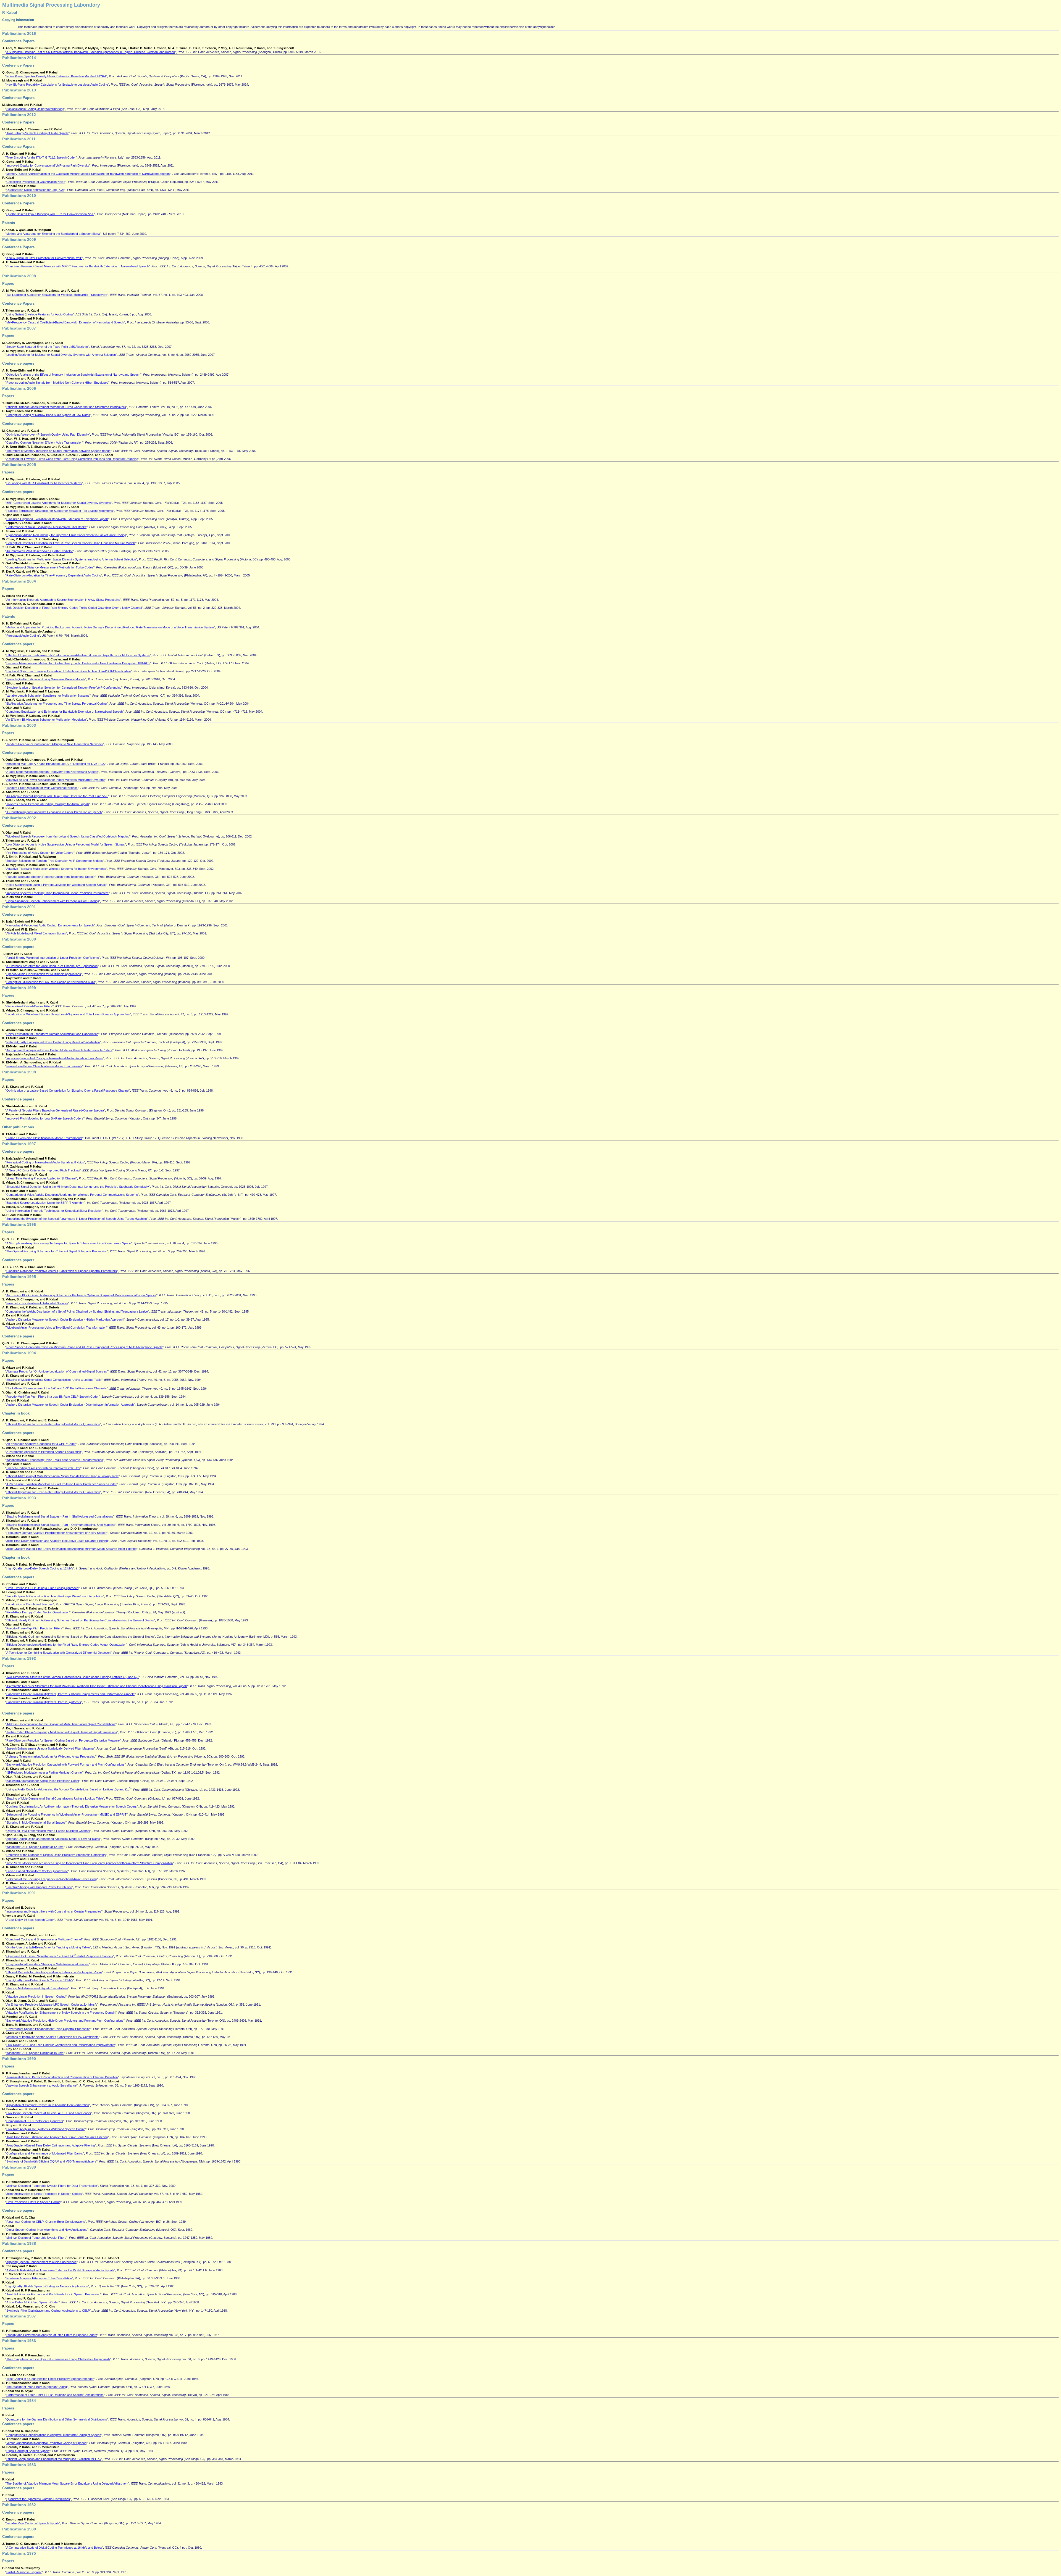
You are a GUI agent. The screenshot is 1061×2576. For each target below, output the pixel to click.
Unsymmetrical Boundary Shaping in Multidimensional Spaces (48, 1964)
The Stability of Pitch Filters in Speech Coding (37, 2387)
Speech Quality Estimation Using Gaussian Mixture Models (46, 679)
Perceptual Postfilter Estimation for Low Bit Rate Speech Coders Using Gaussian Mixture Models (71, 543)
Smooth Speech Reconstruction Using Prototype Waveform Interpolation (55, 1596)
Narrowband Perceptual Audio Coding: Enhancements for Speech (50, 925)
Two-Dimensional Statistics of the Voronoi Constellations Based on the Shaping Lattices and (73, 1677)
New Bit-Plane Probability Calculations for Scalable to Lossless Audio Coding (57, 85)
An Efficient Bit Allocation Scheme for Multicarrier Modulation (46, 720)
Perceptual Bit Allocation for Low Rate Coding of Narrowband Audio (51, 982)
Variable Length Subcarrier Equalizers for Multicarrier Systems (48, 696)
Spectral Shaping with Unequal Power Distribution (39, 1887)
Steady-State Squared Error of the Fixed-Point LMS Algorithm (47, 347)
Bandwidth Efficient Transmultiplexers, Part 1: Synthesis (44, 1702)
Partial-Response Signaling (24, 2572)
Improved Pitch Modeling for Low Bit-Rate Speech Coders (45, 1118)
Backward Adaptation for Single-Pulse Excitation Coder (43, 1781)
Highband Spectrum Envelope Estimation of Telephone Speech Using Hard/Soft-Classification (69, 671)
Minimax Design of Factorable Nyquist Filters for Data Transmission (52, 2186)
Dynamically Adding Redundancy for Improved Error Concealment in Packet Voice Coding (66, 535)
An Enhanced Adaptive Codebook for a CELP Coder (41, 1444)
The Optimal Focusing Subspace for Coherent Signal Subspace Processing (57, 1251)
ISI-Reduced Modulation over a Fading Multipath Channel (44, 1772)
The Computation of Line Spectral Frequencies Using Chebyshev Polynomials (58, 2359)
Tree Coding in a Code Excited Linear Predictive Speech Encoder (50, 2379)
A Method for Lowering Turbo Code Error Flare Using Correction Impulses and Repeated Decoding (72, 459)
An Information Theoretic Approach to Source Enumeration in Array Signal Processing (63, 600)
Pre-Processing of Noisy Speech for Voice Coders (40, 853)
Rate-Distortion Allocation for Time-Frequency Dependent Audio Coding (54, 575)
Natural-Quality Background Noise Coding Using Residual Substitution (53, 1042)
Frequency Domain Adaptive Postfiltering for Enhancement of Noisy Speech (57, 1533)
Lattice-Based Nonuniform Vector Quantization (37, 1871)
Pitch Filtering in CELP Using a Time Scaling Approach (42, 1588)
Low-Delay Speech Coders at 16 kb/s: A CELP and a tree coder (49, 2113)
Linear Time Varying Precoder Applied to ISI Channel (41, 1178)
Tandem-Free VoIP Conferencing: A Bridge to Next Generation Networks (55, 744)
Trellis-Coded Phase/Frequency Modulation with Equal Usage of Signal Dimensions (62, 1732)
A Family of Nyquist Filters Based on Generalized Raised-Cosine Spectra (55, 1110)
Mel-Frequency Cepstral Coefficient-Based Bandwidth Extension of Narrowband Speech (65, 322)
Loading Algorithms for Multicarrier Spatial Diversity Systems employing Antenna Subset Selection (71, 559)
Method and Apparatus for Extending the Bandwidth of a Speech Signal (53, 234)
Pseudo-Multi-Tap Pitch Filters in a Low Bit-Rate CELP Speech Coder (52, 1397)
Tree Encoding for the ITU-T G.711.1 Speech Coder (41, 157)
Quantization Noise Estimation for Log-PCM (35, 190)
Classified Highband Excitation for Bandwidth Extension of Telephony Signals (57, 519)
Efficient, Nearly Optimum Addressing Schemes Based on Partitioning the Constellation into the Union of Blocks (80, 1620)
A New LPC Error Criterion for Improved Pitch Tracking (43, 1170)
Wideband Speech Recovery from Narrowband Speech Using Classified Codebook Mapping (68, 836)
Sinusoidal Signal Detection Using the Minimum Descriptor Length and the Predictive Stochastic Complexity (78, 1187)
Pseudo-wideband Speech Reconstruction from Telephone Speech (51, 877)
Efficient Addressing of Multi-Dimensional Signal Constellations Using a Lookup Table (62, 1476)
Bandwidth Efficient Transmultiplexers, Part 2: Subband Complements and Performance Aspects (70, 1694)
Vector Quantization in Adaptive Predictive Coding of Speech (46, 2443)
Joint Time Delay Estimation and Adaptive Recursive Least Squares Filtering (57, 1541)
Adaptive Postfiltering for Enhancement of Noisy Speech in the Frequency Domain (61, 2013)
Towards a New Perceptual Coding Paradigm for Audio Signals (48, 804)
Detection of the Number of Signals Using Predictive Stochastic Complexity (56, 1855)
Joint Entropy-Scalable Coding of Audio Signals (37, 133)
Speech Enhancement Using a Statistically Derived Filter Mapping (50, 1748)
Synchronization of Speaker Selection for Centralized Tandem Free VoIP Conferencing (64, 688)
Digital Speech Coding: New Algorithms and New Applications (47, 2230)
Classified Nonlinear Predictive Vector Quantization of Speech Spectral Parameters (62, 1271)
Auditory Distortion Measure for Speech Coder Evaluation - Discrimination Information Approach (70, 1405)
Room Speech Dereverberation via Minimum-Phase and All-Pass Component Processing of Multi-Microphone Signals (84, 1347)
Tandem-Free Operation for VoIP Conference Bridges (42, 788)
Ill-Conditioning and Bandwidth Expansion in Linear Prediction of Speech (54, 812)
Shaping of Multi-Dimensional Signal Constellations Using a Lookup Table (55, 1798)
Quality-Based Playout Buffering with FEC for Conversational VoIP (50, 214)
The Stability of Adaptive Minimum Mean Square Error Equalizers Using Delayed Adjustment (67, 2483)
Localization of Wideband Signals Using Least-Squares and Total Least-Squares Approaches (68, 1014)
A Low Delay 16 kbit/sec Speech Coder (32, 2302)
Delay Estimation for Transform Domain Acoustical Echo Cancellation (52, 1034)
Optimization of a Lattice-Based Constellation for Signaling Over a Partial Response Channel (68, 1091)
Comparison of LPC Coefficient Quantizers (35, 2121)
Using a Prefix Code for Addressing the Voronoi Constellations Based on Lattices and (68, 1789)
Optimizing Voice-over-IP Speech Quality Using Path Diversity (48, 434)
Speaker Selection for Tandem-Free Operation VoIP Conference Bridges (55, 861)
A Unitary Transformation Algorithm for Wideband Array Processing (51, 1756)
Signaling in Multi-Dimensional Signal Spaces (36, 1822)
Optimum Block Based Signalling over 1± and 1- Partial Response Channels (60, 1956)
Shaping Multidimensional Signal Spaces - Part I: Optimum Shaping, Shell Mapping (61, 1525)
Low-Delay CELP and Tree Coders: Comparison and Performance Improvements (61, 2045)
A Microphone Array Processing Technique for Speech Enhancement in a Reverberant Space (69, 1243)
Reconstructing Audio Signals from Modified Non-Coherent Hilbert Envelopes (57, 383)
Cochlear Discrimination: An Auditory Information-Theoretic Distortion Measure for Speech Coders (72, 1806)
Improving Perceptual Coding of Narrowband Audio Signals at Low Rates (55, 1058)
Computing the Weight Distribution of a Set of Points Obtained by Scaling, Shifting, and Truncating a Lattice (77, 1311)
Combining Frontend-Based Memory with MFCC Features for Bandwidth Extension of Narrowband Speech (78, 266)
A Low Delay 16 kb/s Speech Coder (30, 1920)
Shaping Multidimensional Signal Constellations (37, 1988)
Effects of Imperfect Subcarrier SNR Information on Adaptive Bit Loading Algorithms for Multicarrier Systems (78, 655)
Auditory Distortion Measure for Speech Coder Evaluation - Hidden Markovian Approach (65, 1319)
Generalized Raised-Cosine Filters (29, 1006)
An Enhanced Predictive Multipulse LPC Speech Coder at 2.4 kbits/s (52, 2005)
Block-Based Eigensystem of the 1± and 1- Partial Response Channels (57, 1388)
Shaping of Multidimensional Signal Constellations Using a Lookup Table (54, 1380)
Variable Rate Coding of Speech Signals (33, 2523)
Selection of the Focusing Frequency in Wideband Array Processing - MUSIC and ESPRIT (66, 1814)
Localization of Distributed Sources (30, 1604)
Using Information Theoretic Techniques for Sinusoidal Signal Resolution (54, 1211)
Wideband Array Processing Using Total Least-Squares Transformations (55, 1460)
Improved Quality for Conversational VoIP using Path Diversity (48, 165)
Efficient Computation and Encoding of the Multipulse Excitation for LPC (54, 2459)
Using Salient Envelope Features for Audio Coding (40, 314)
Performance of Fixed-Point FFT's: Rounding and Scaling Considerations (55, 2395)
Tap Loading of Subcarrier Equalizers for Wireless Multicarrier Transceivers (57, 295)
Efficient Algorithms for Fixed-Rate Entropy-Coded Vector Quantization (53, 1424)
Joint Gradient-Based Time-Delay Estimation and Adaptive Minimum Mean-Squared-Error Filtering (71, 1549)
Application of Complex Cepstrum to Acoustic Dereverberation (48, 2105)
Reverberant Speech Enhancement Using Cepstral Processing (48, 2029)
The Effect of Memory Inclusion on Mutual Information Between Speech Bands (58, 451)
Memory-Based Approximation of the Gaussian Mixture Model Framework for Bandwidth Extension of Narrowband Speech (88, 174)
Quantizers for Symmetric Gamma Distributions (38, 2499)
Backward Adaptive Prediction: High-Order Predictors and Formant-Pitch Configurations (65, 2021)
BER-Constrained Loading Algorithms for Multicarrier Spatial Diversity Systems (59, 503)
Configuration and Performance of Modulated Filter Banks (45, 2153)
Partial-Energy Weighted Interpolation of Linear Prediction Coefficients (53, 958)
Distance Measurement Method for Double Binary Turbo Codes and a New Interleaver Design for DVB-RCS (78, 663)
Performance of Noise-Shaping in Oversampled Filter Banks (46, 527)
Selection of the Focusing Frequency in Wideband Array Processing (52, 1879)
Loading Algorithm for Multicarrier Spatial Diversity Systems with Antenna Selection (61, 355)
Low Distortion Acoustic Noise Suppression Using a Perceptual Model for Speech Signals (66, 844)
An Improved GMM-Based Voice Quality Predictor (40, 551)
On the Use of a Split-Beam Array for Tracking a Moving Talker (48, 1947)
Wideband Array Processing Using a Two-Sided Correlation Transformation (56, 1327)
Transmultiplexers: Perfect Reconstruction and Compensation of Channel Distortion (62, 2077)
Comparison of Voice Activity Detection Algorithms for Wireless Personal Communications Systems (72, 1195)
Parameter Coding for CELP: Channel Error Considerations (46, 2222)
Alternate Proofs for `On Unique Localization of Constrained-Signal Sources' (57, 1371)
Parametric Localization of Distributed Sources (37, 1303)
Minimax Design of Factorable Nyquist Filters (36, 2238)
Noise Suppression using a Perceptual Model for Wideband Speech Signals (56, 885)
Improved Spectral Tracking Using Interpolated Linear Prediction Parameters (57, 893)
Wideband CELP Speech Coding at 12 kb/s (35, 1847)
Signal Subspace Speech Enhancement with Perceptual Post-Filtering (53, 901)
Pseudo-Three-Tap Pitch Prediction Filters (34, 1628)
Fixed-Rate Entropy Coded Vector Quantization (38, 1612)
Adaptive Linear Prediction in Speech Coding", (37, 1996)
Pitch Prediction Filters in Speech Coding (33, 2202)
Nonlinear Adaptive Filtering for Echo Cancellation (39, 2278)
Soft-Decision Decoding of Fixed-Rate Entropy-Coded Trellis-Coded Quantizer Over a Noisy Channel (74, 608)
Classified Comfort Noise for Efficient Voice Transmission (44, 442)
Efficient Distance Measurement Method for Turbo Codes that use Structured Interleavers (66, 407)
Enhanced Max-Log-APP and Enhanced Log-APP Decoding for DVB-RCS (56, 764)
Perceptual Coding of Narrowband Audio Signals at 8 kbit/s (45, 1162)
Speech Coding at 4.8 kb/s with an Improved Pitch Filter (43, 1468)
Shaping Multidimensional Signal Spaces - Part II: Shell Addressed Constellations (60, 1516)
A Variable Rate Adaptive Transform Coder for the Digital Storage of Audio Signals (60, 2270)
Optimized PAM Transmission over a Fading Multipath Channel (48, 1831)
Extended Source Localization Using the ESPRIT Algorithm (45, 1203)
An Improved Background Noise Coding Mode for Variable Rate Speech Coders (59, 1050)
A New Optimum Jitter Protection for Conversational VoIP (44, 258)
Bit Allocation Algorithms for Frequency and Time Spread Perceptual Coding (57, 704)
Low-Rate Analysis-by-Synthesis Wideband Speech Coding (46, 2129)
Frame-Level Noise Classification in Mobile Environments (44, 1066)
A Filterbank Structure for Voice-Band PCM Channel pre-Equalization (52, 966)
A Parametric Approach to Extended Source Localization (44, 1452)
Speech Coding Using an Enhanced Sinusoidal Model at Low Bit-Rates (53, 1839)
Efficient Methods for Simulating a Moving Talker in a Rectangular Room (54, 1972)
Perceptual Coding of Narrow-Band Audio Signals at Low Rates (48, 415)
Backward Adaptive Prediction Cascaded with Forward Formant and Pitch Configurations (65, 1764)
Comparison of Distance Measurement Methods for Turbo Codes (50, 567)
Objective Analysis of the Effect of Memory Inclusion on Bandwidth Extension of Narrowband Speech (73, 375)
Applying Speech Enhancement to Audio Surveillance (41, 2085)
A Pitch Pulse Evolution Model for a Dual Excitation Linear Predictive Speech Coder (61, 1484)
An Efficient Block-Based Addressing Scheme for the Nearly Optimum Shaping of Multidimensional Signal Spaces (81, 1295)
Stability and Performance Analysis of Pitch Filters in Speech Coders (52, 2335)
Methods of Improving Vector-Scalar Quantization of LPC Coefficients (52, 2037)
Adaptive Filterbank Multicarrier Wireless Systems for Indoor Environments (56, 869)
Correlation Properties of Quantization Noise (36, 182)
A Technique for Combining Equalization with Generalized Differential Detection (58, 1653)
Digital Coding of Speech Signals (28, 2451)
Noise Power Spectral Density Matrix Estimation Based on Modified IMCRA (56, 76)
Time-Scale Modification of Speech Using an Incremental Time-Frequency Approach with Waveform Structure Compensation (90, 1863)
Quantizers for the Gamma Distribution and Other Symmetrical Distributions (57, 2419)
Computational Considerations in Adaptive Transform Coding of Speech (54, 2435)
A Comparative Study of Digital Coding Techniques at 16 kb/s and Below (54, 2548)
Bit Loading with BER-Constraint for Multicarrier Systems (44, 483)
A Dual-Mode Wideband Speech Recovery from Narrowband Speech (52, 772)
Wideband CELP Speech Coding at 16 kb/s (35, 2053)
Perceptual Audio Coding (23, 636)
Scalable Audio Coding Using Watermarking (35, 109)
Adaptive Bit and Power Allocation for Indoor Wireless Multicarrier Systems (56, 780)
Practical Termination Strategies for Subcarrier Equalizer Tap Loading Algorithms (60, 511)
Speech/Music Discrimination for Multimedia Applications (44, 974)
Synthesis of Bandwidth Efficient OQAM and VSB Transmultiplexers (51, 2161)
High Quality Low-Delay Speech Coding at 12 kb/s (40, 1568)
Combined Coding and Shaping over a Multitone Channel (44, 1939)
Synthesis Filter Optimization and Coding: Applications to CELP (48, 2311)
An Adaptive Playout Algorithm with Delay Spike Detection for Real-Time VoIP (57, 796)
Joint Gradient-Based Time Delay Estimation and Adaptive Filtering (51, 2145)
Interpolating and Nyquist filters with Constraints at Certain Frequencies (54, 1911)
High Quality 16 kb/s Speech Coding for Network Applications (47, 2286)
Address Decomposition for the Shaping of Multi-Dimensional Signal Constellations (61, 1724)
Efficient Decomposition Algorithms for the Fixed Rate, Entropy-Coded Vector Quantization (66, 1645)
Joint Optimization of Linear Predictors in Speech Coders (44, 2194)
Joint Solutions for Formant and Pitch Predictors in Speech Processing (53, 2294)
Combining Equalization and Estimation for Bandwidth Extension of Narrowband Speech (65, 712)
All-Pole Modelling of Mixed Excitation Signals (36, 933)
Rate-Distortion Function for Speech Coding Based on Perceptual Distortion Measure (63, 1740)
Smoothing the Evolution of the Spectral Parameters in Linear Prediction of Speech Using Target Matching (77, 1219)
